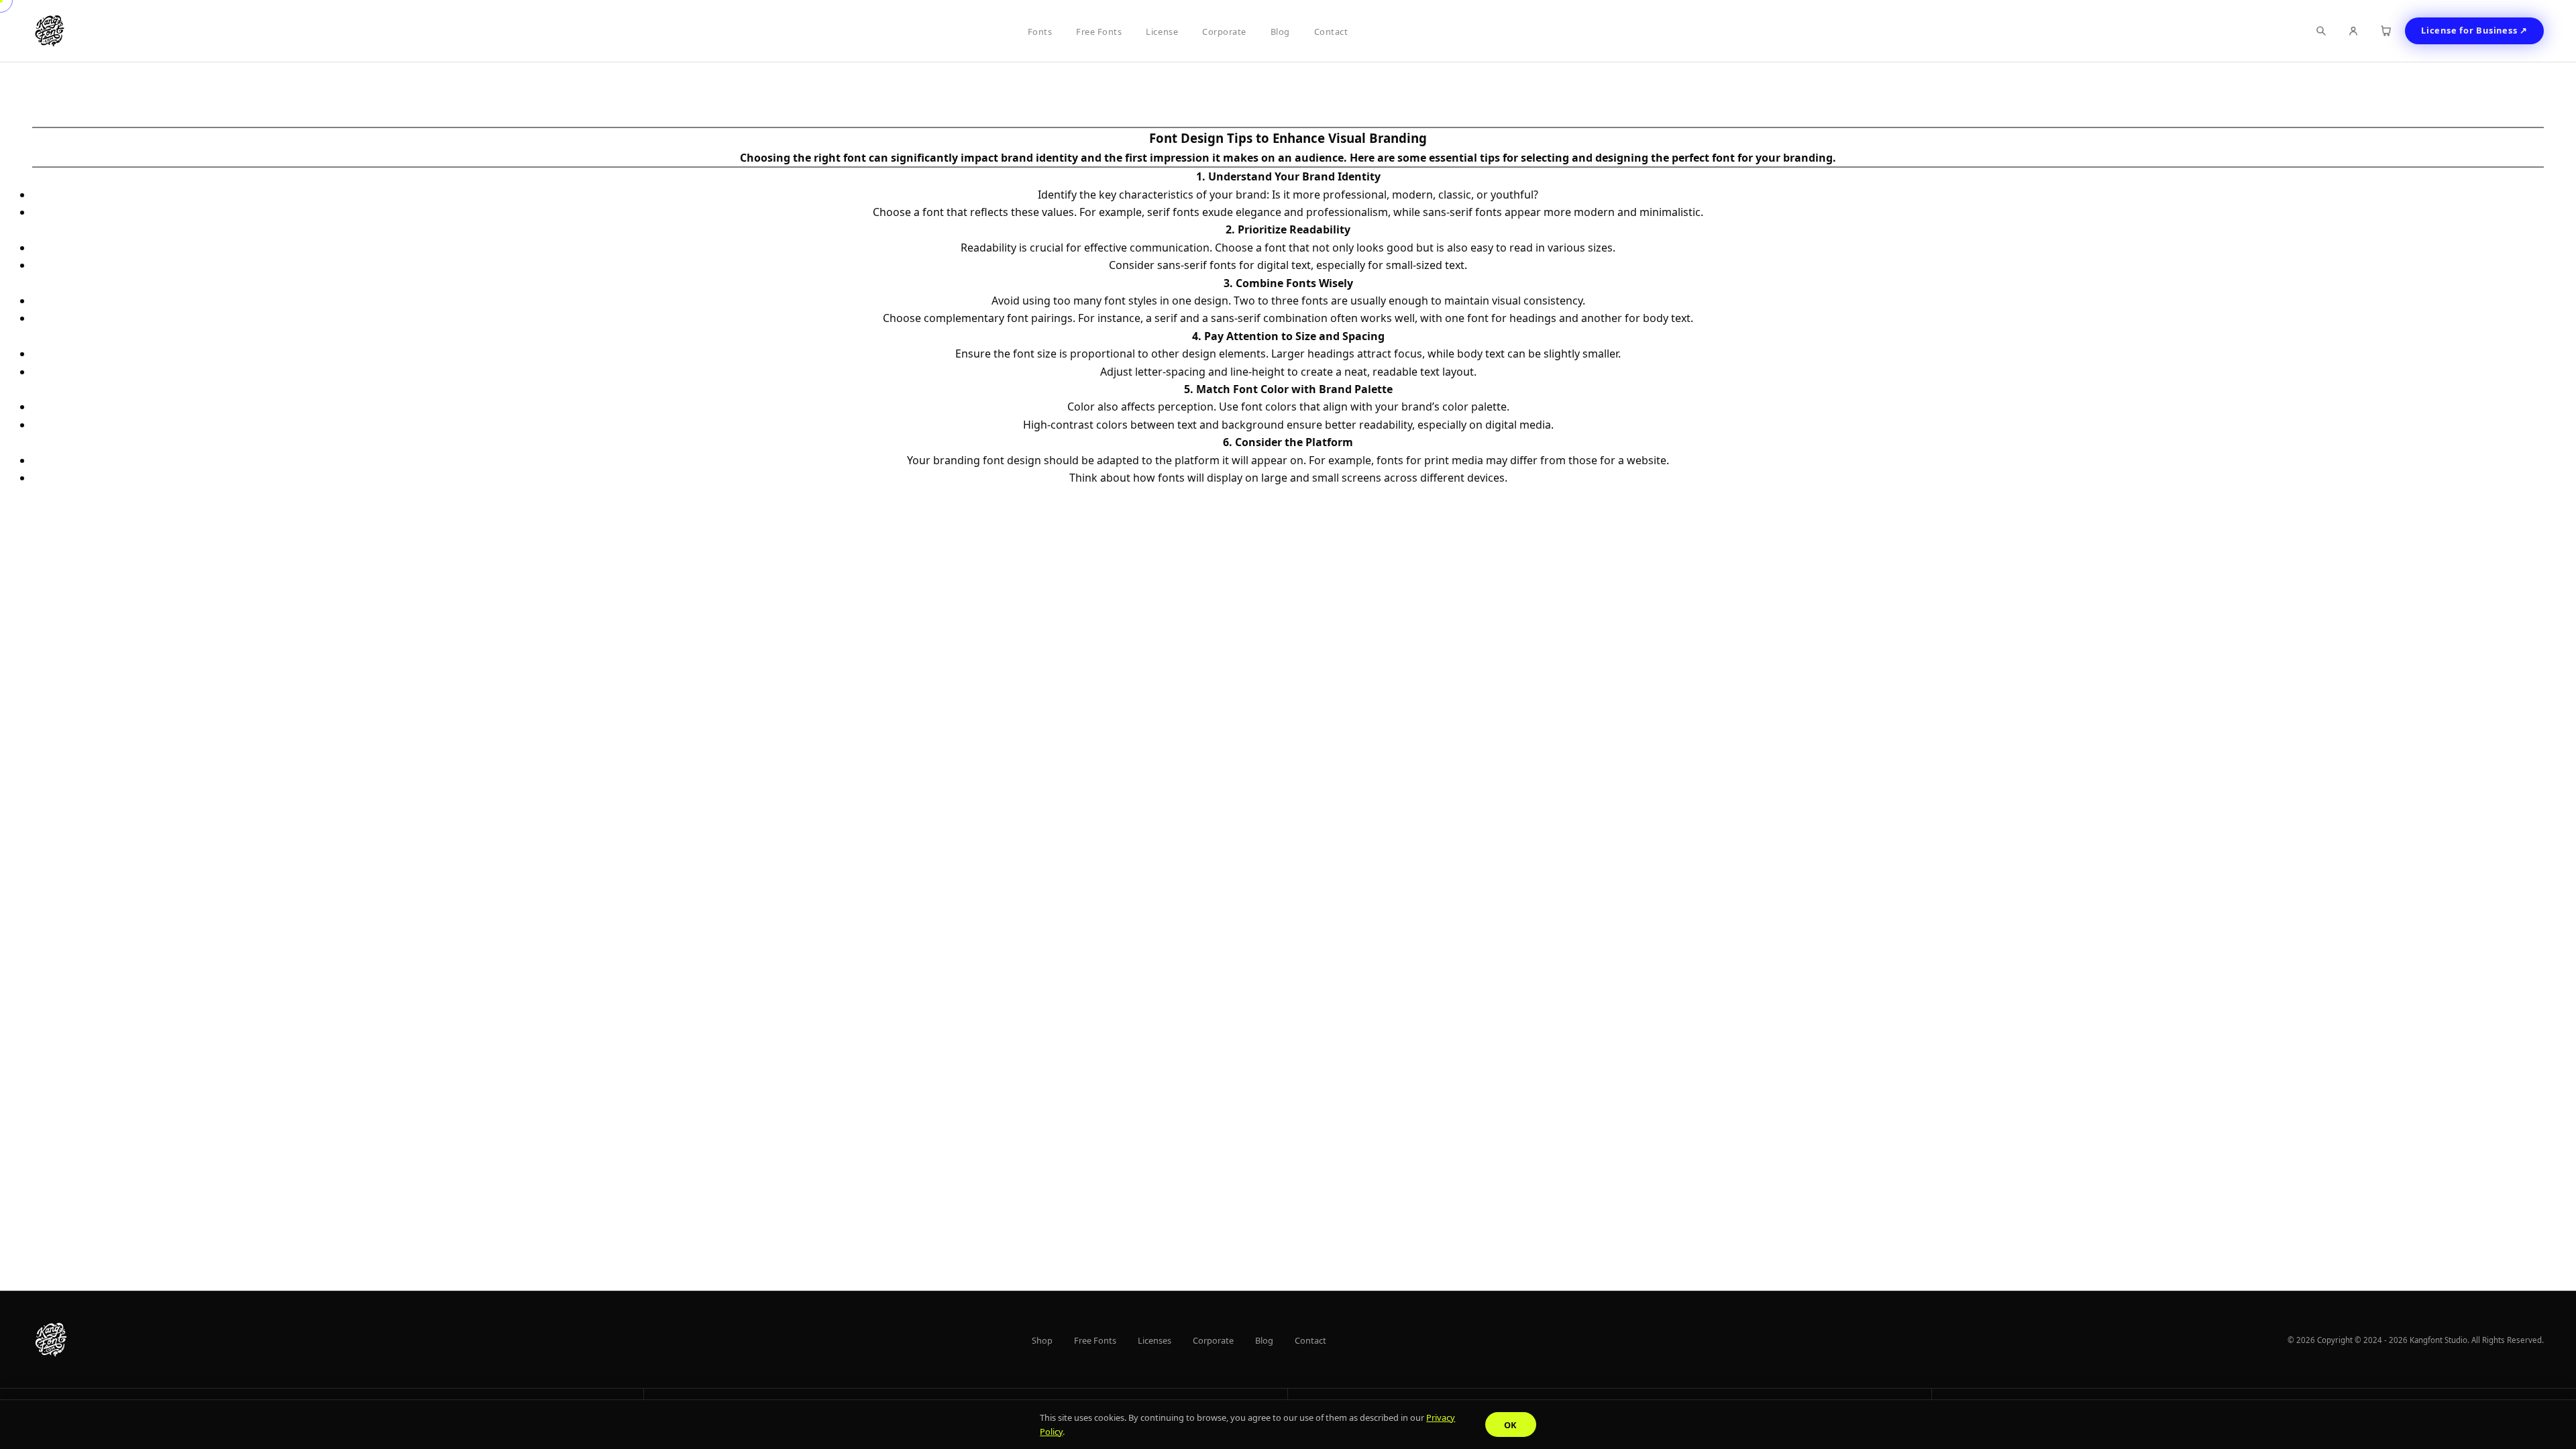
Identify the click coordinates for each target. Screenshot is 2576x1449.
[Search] (2321, 31)
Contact (1331, 32)
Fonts (1040, 32)
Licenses (1155, 1340)
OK (1511, 1425)
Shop (1042, 1340)
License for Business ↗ (2474, 30)
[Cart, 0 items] (2385, 31)
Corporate (1224, 32)
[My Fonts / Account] (2353, 31)
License (1162, 32)
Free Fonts (1099, 32)
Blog (1280, 32)
